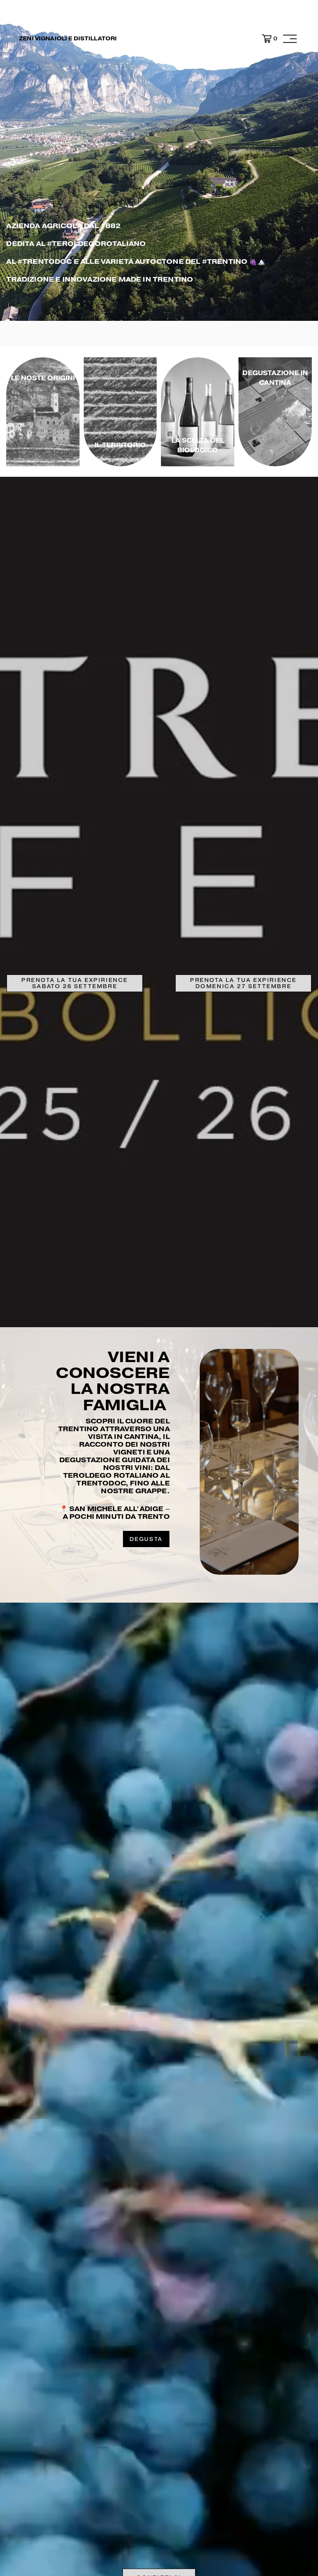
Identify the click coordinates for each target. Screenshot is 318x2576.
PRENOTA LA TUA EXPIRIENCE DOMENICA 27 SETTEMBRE (243, 983)
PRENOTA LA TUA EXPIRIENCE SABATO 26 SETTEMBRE (75, 983)
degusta (146, 1539)
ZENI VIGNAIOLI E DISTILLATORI (68, 38)
